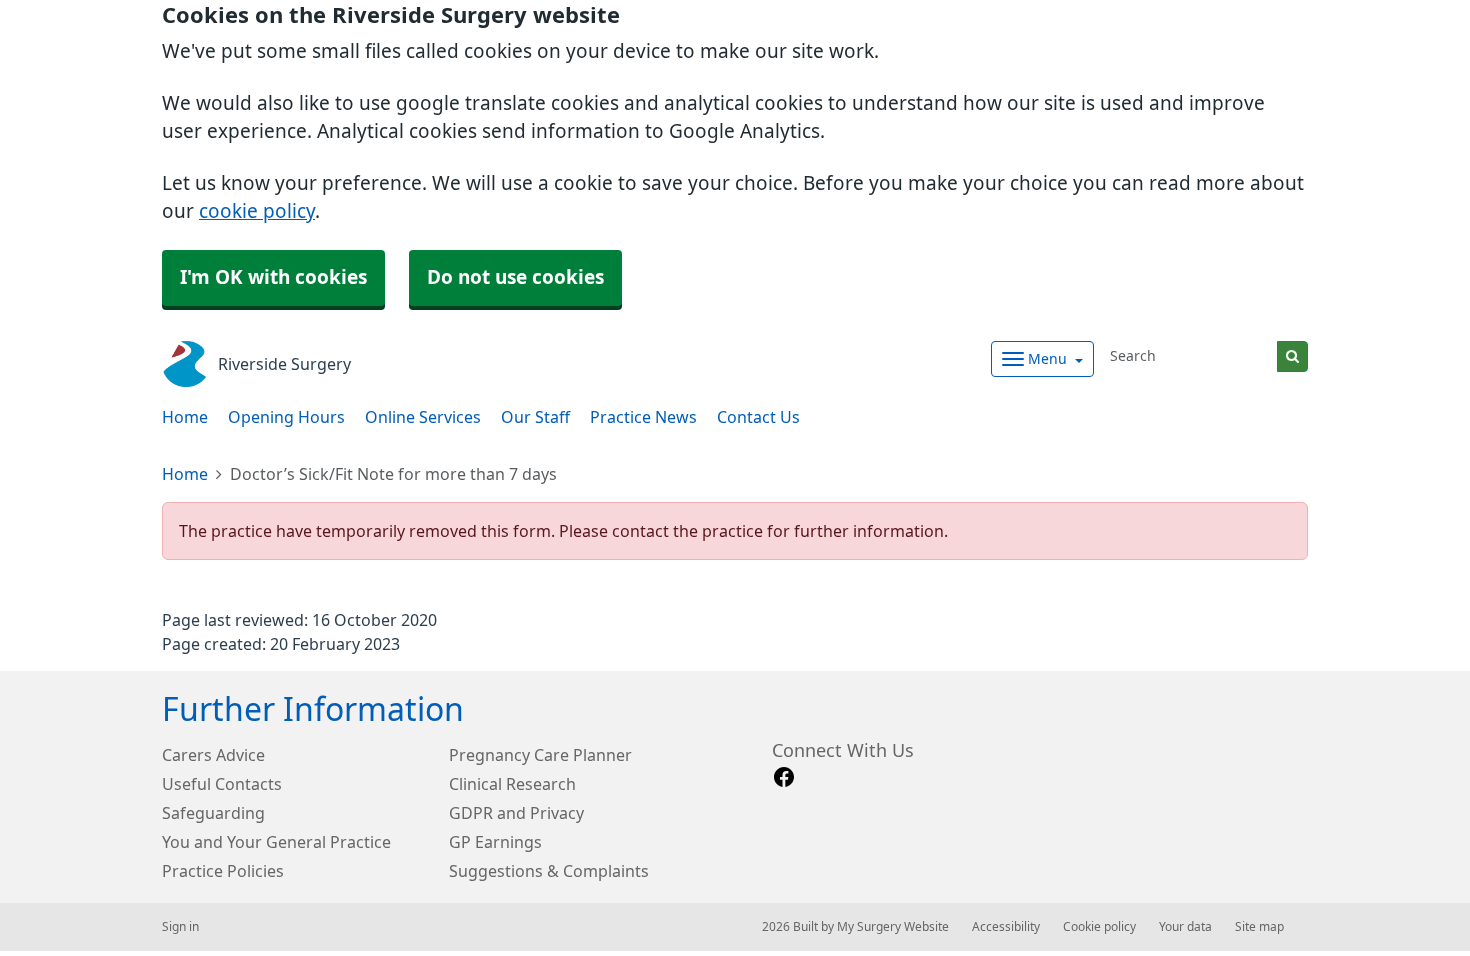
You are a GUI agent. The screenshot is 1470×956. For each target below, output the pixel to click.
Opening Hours (286, 417)
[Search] (1292, 356)
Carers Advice (213, 755)
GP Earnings (495, 842)
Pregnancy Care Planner (540, 755)
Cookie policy (1099, 927)
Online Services (423, 417)
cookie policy (257, 211)
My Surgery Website (893, 927)
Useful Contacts (222, 784)
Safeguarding (213, 813)
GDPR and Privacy (516, 813)
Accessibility (1006, 927)
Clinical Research (512, 784)
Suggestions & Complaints (549, 871)
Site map (1259, 927)
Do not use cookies (515, 277)
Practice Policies (223, 871)
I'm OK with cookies (273, 277)
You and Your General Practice (276, 842)
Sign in (180, 927)
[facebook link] (784, 777)
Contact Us (758, 417)
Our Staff (535, 417)
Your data (1185, 927)
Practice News (643, 417)
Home (185, 417)
